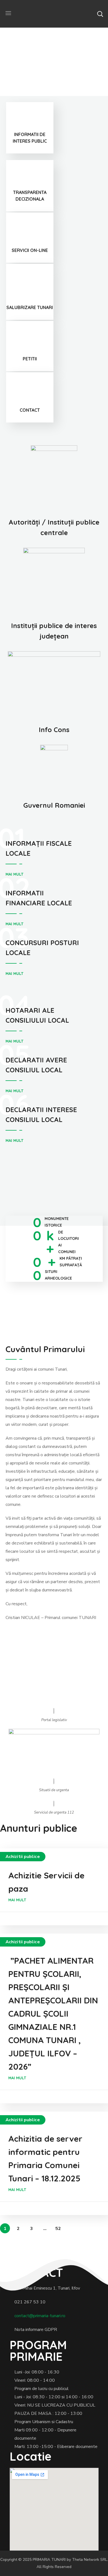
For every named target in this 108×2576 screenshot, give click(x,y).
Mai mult (14, 874)
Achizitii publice (23, 1857)
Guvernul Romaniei (54, 805)
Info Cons (54, 730)
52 (58, 2229)
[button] (100, 14)
